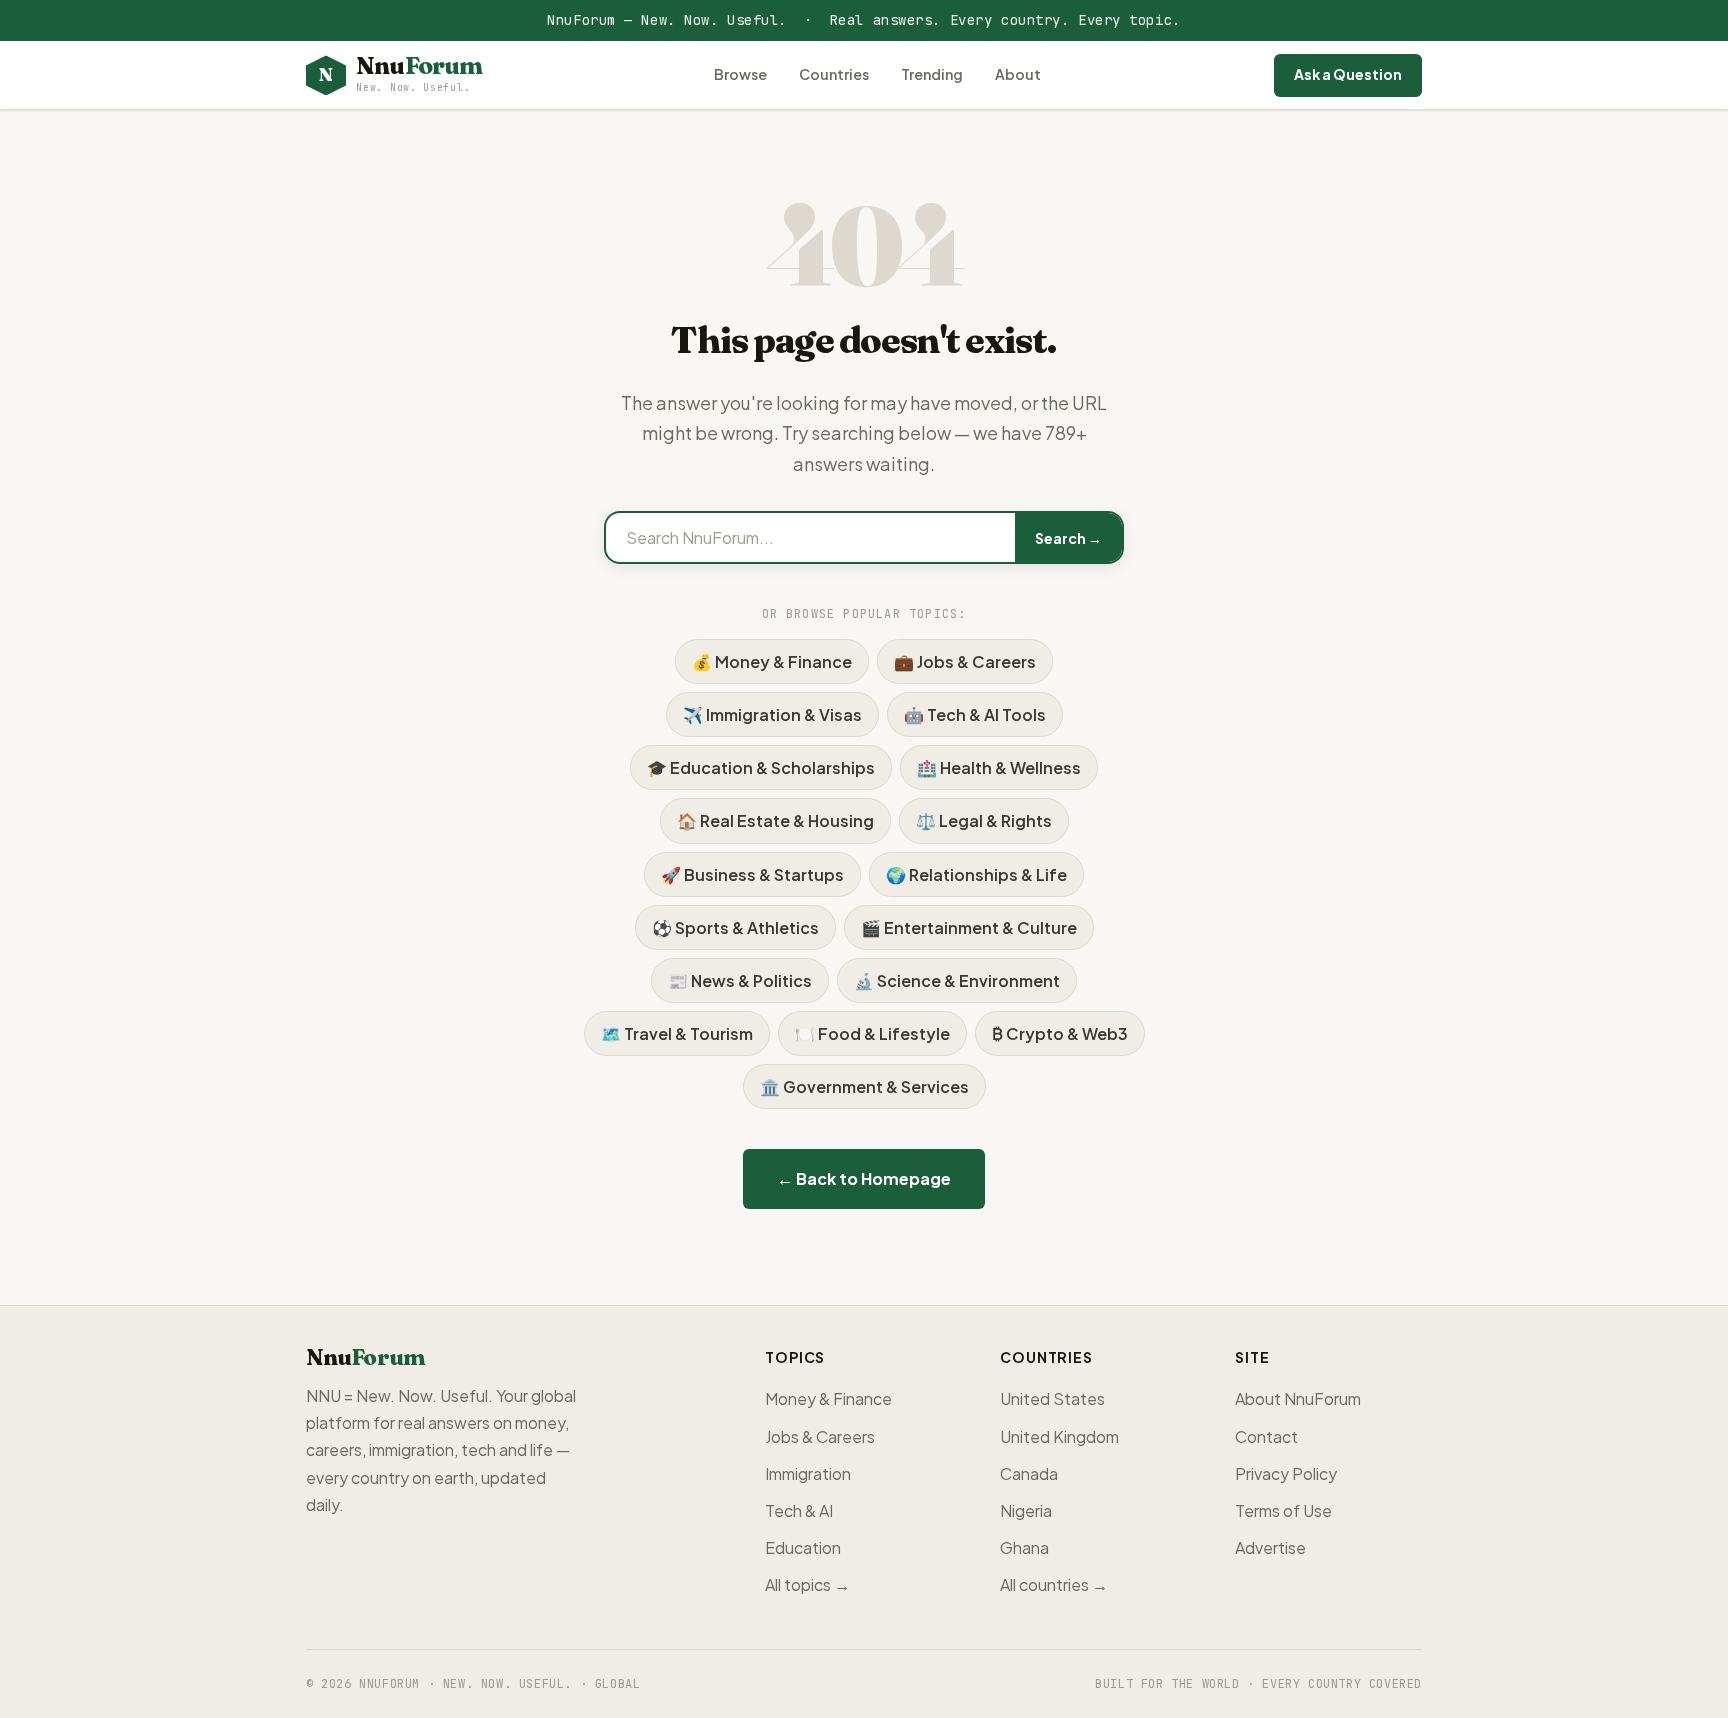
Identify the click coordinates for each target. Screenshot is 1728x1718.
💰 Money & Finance (772, 661)
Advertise (1270, 1547)
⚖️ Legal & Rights (984, 820)
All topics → (807, 1584)
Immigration (808, 1473)
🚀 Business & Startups (752, 874)
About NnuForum (1298, 1398)
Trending (932, 74)
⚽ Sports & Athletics (735, 927)
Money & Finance (828, 1398)
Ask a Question (1348, 74)
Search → (1068, 538)
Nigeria (1026, 1510)
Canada (1029, 1473)
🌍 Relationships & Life (976, 874)
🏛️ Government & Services (864, 1086)
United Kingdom (1059, 1436)
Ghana (1024, 1547)
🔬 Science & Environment (957, 980)
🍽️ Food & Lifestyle (872, 1033)
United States (1052, 1398)
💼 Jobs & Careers (965, 661)
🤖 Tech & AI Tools (975, 714)
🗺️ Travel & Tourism (677, 1033)
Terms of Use (1283, 1510)
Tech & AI (799, 1510)
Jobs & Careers (820, 1436)
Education (803, 1547)
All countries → (1054, 1584)
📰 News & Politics (740, 980)
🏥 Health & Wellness (999, 767)
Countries (834, 74)
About (1018, 74)
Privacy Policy (1286, 1473)
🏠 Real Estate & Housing (775, 820)
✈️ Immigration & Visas (772, 714)
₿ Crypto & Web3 (1060, 1033)
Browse (740, 74)
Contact (1266, 1436)
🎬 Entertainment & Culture (969, 927)
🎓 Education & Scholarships (761, 767)
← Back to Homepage (864, 1178)
